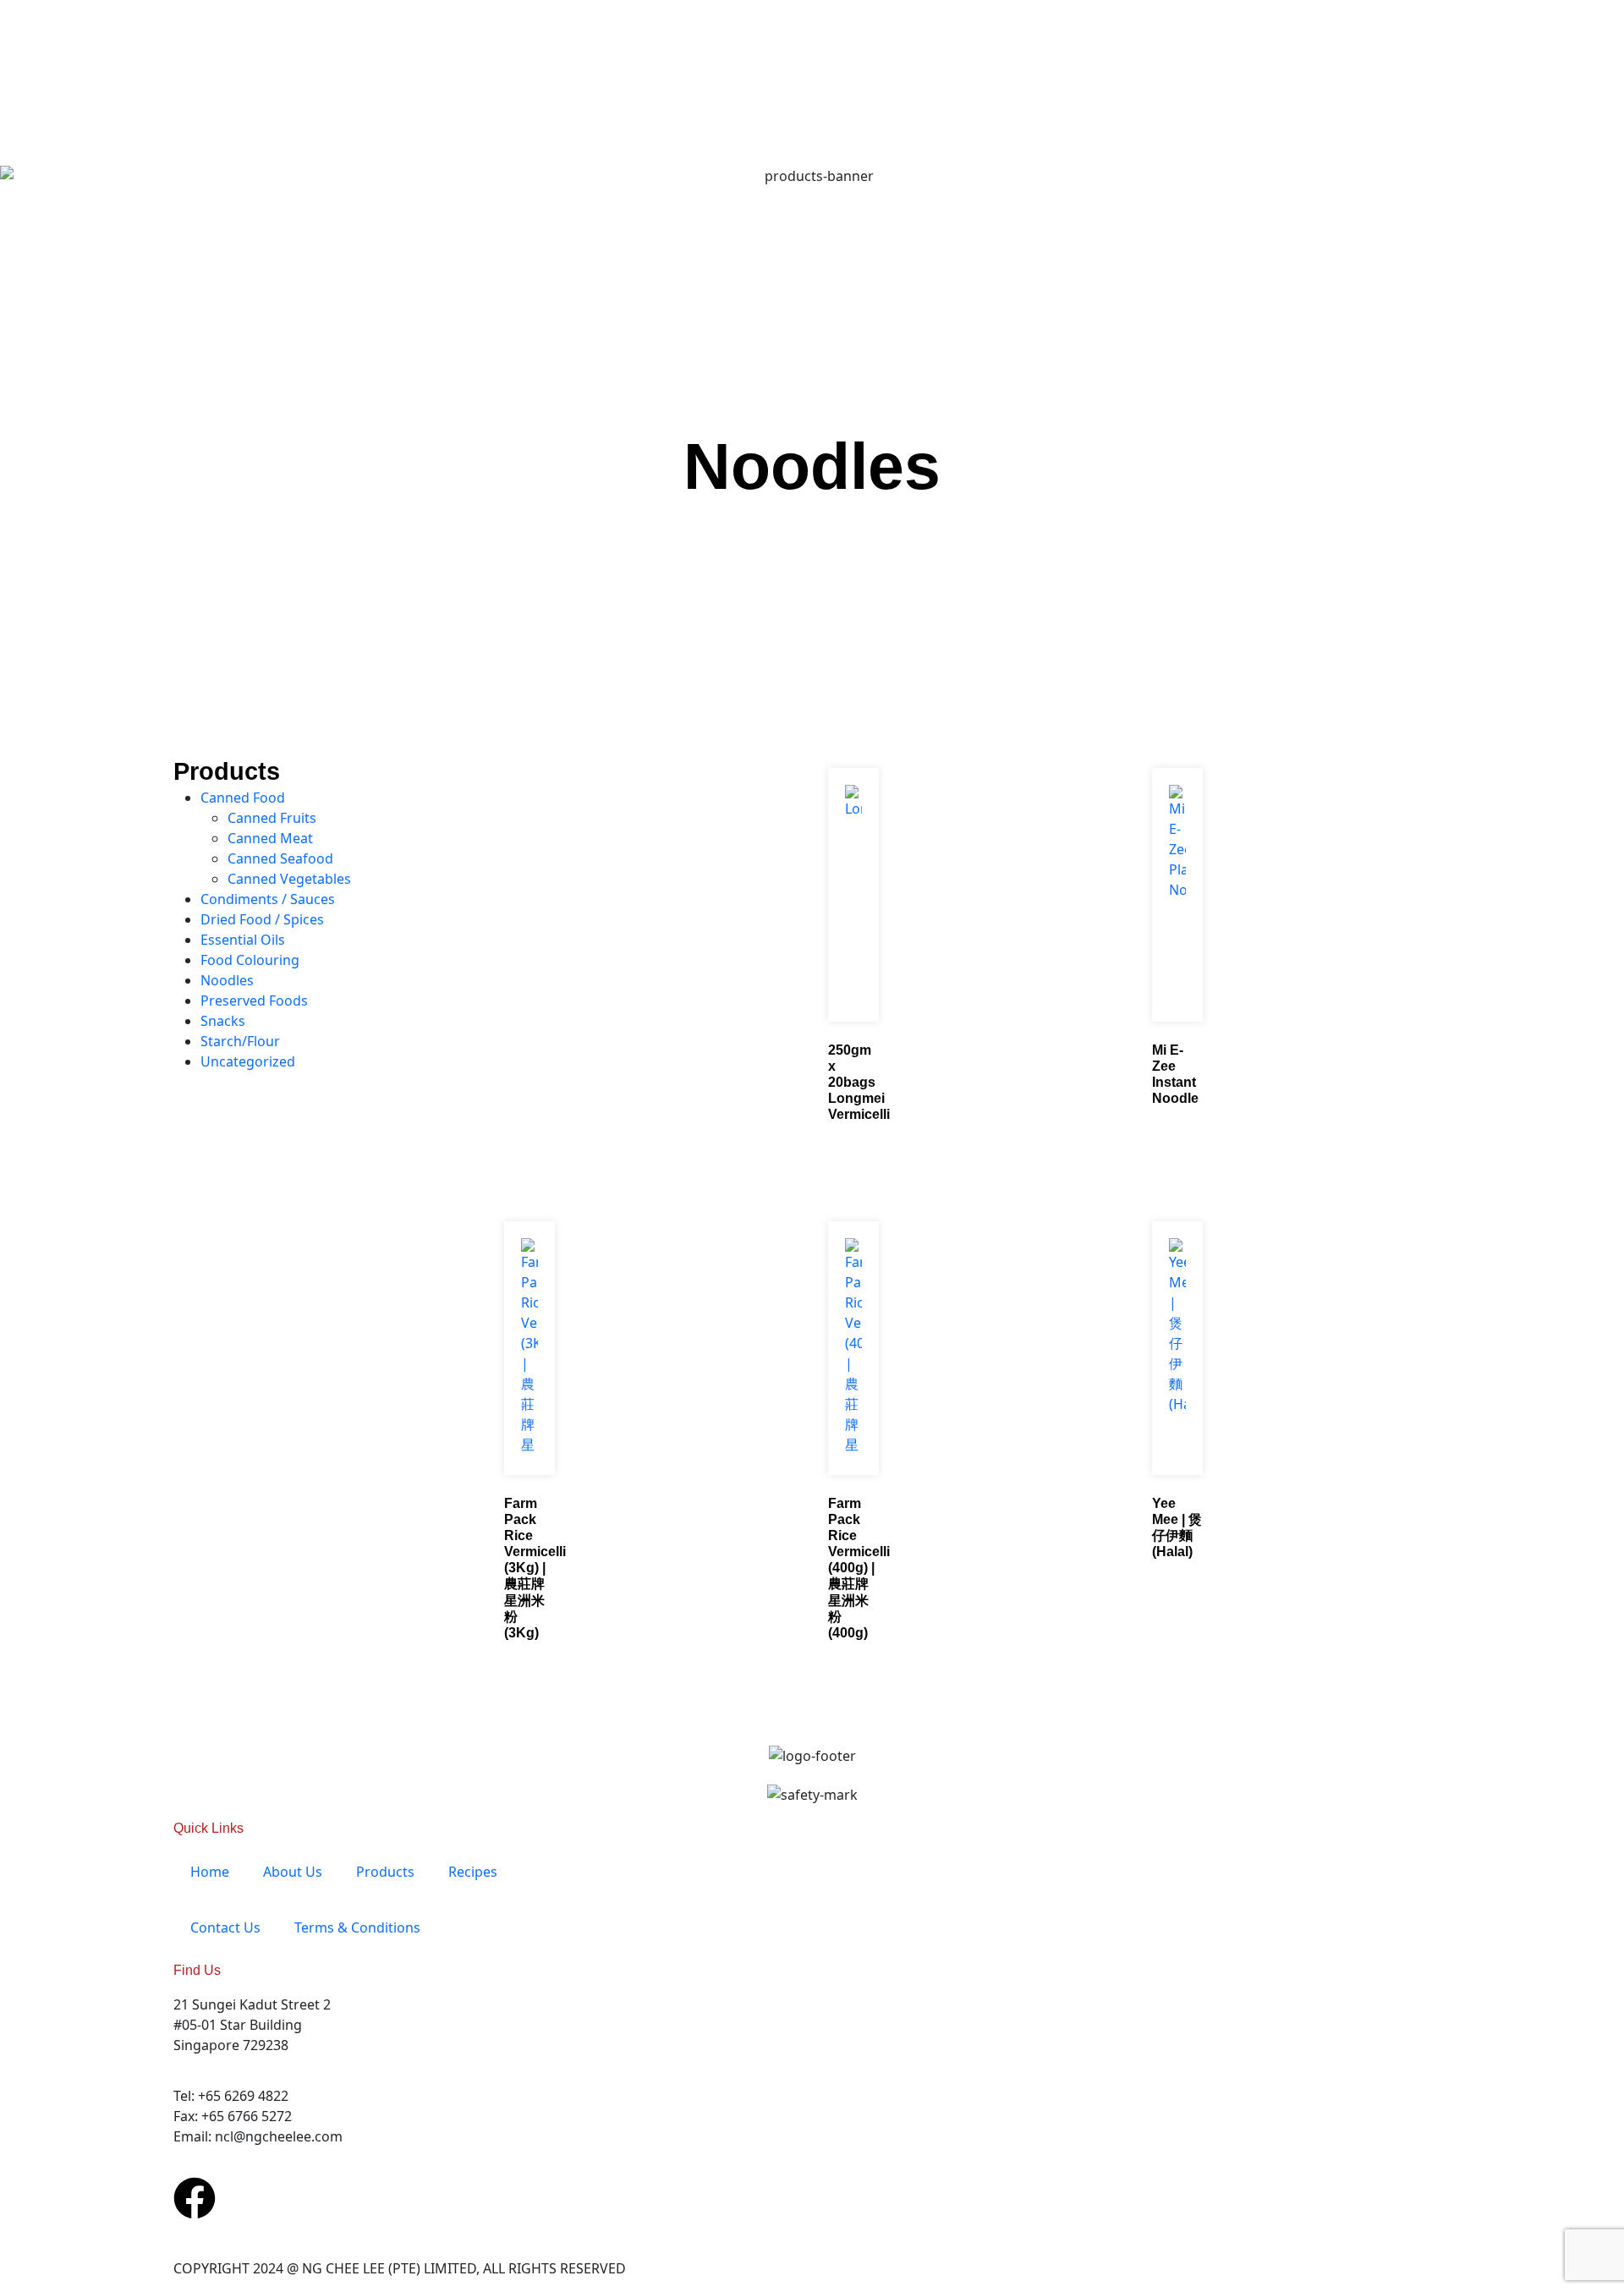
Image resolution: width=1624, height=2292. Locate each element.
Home (210, 1872)
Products (385, 1872)
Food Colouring (250, 960)
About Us (293, 1872)
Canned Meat (270, 838)
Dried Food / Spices (262, 919)
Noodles (812, 466)
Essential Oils (243, 940)
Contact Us (225, 1927)
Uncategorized (248, 1061)
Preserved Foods (254, 1001)
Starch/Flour (240, 1041)
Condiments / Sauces (268, 899)
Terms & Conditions (357, 1927)
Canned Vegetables (289, 879)
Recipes (473, 1872)
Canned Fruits (272, 818)
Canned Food (243, 798)
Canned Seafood (280, 858)
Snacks (223, 1021)
